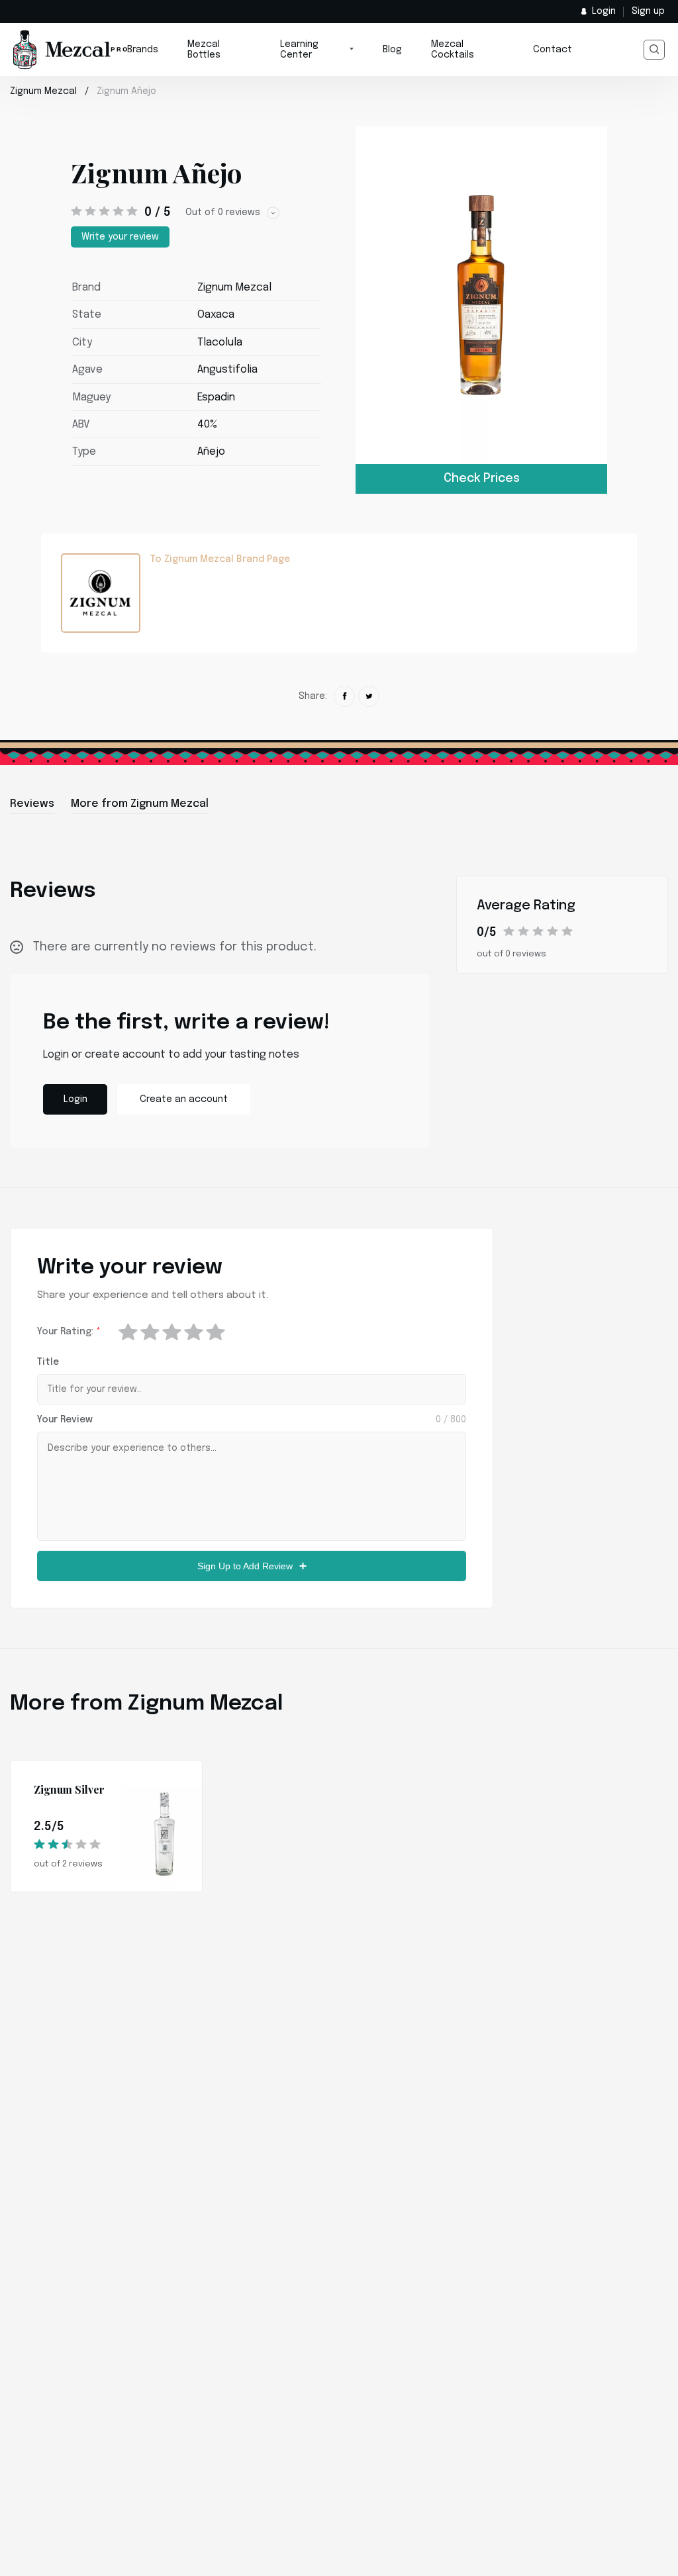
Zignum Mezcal (43, 91)
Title (48, 1362)
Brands (143, 50)
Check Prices (482, 479)
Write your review (120, 237)
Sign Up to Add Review (245, 1566)
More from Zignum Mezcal (140, 804)
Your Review (65, 1420)
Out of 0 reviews (223, 212)
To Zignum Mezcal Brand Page (220, 559)
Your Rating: (69, 1332)
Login (604, 11)
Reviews (32, 804)
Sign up (648, 11)
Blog (392, 50)
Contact (553, 50)
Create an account (184, 1099)
